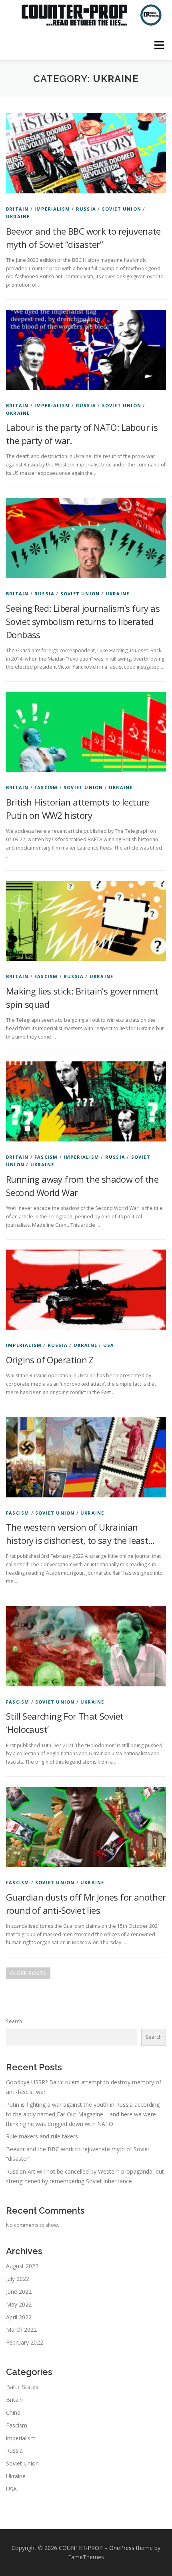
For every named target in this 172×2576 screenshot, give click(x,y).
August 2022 (22, 2266)
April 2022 (19, 2317)
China (13, 2412)
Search (14, 2021)
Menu (159, 45)
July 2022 (18, 2279)
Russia (86, 209)
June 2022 (19, 2292)
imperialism (52, 209)
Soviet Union (122, 209)
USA (109, 1345)
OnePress (122, 2548)
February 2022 (25, 2342)
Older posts (28, 1973)
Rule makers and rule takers (42, 2136)
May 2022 (19, 2304)
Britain (17, 209)
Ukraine (18, 216)
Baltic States (22, 2387)
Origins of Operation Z (50, 1360)
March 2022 (21, 2330)
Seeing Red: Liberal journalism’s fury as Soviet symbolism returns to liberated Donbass (83, 621)
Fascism (46, 787)
